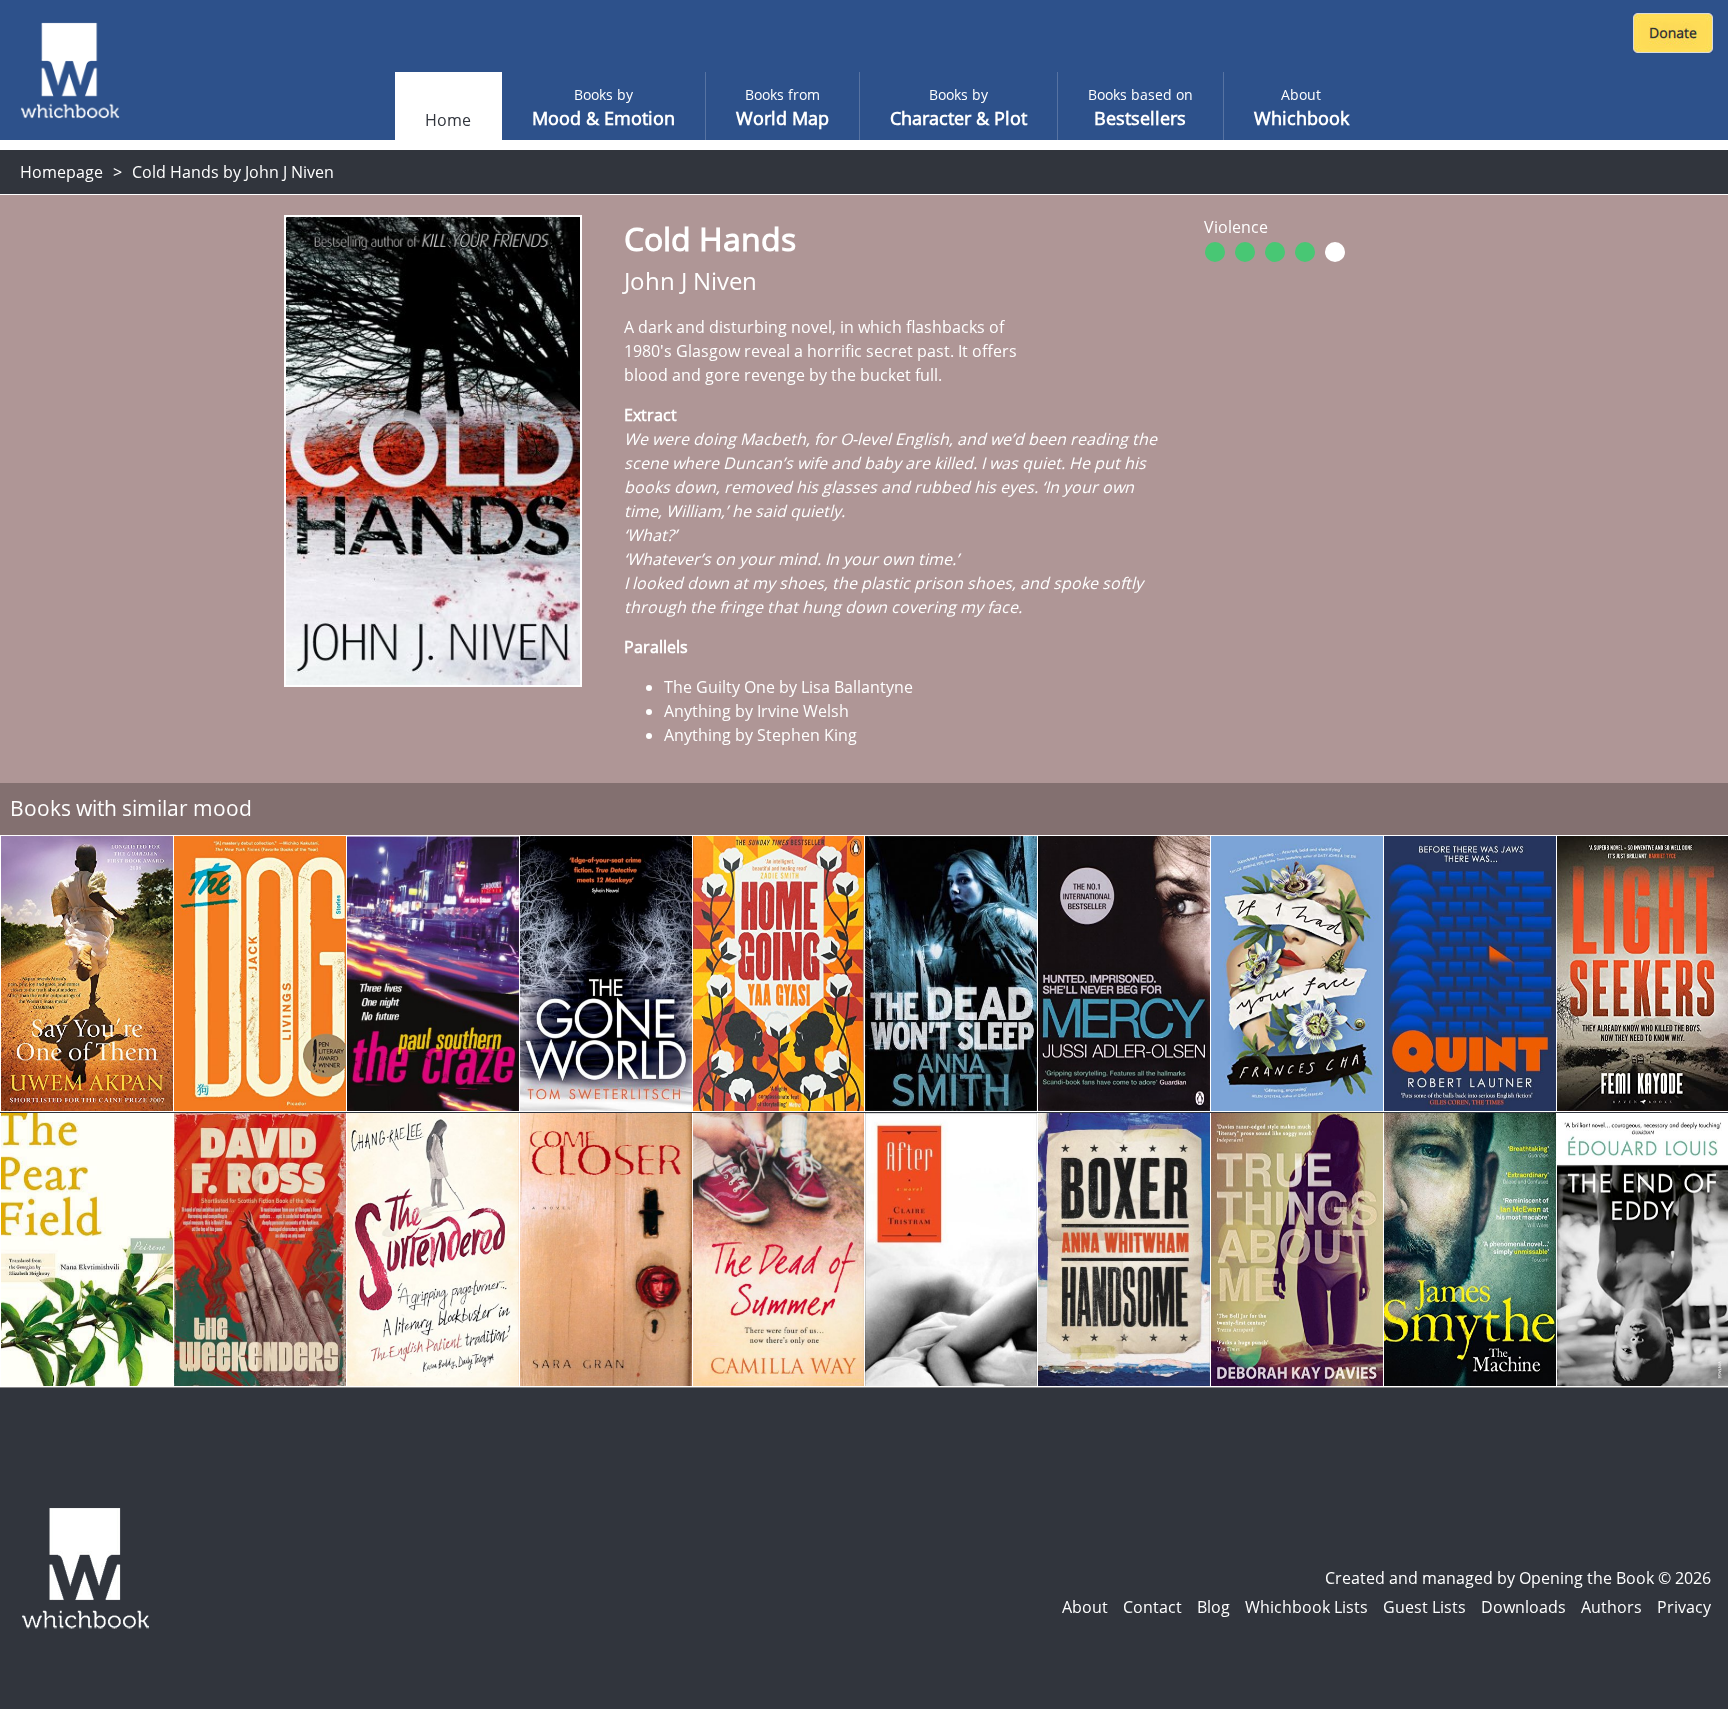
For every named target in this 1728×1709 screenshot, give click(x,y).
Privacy (1684, 1607)
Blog (1213, 1607)
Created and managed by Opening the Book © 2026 (1518, 1578)
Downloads (1523, 1607)
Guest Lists (1424, 1607)
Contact (1152, 1607)
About (1085, 1607)
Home (448, 120)
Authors (1611, 1607)
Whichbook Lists (1306, 1607)
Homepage (61, 172)
